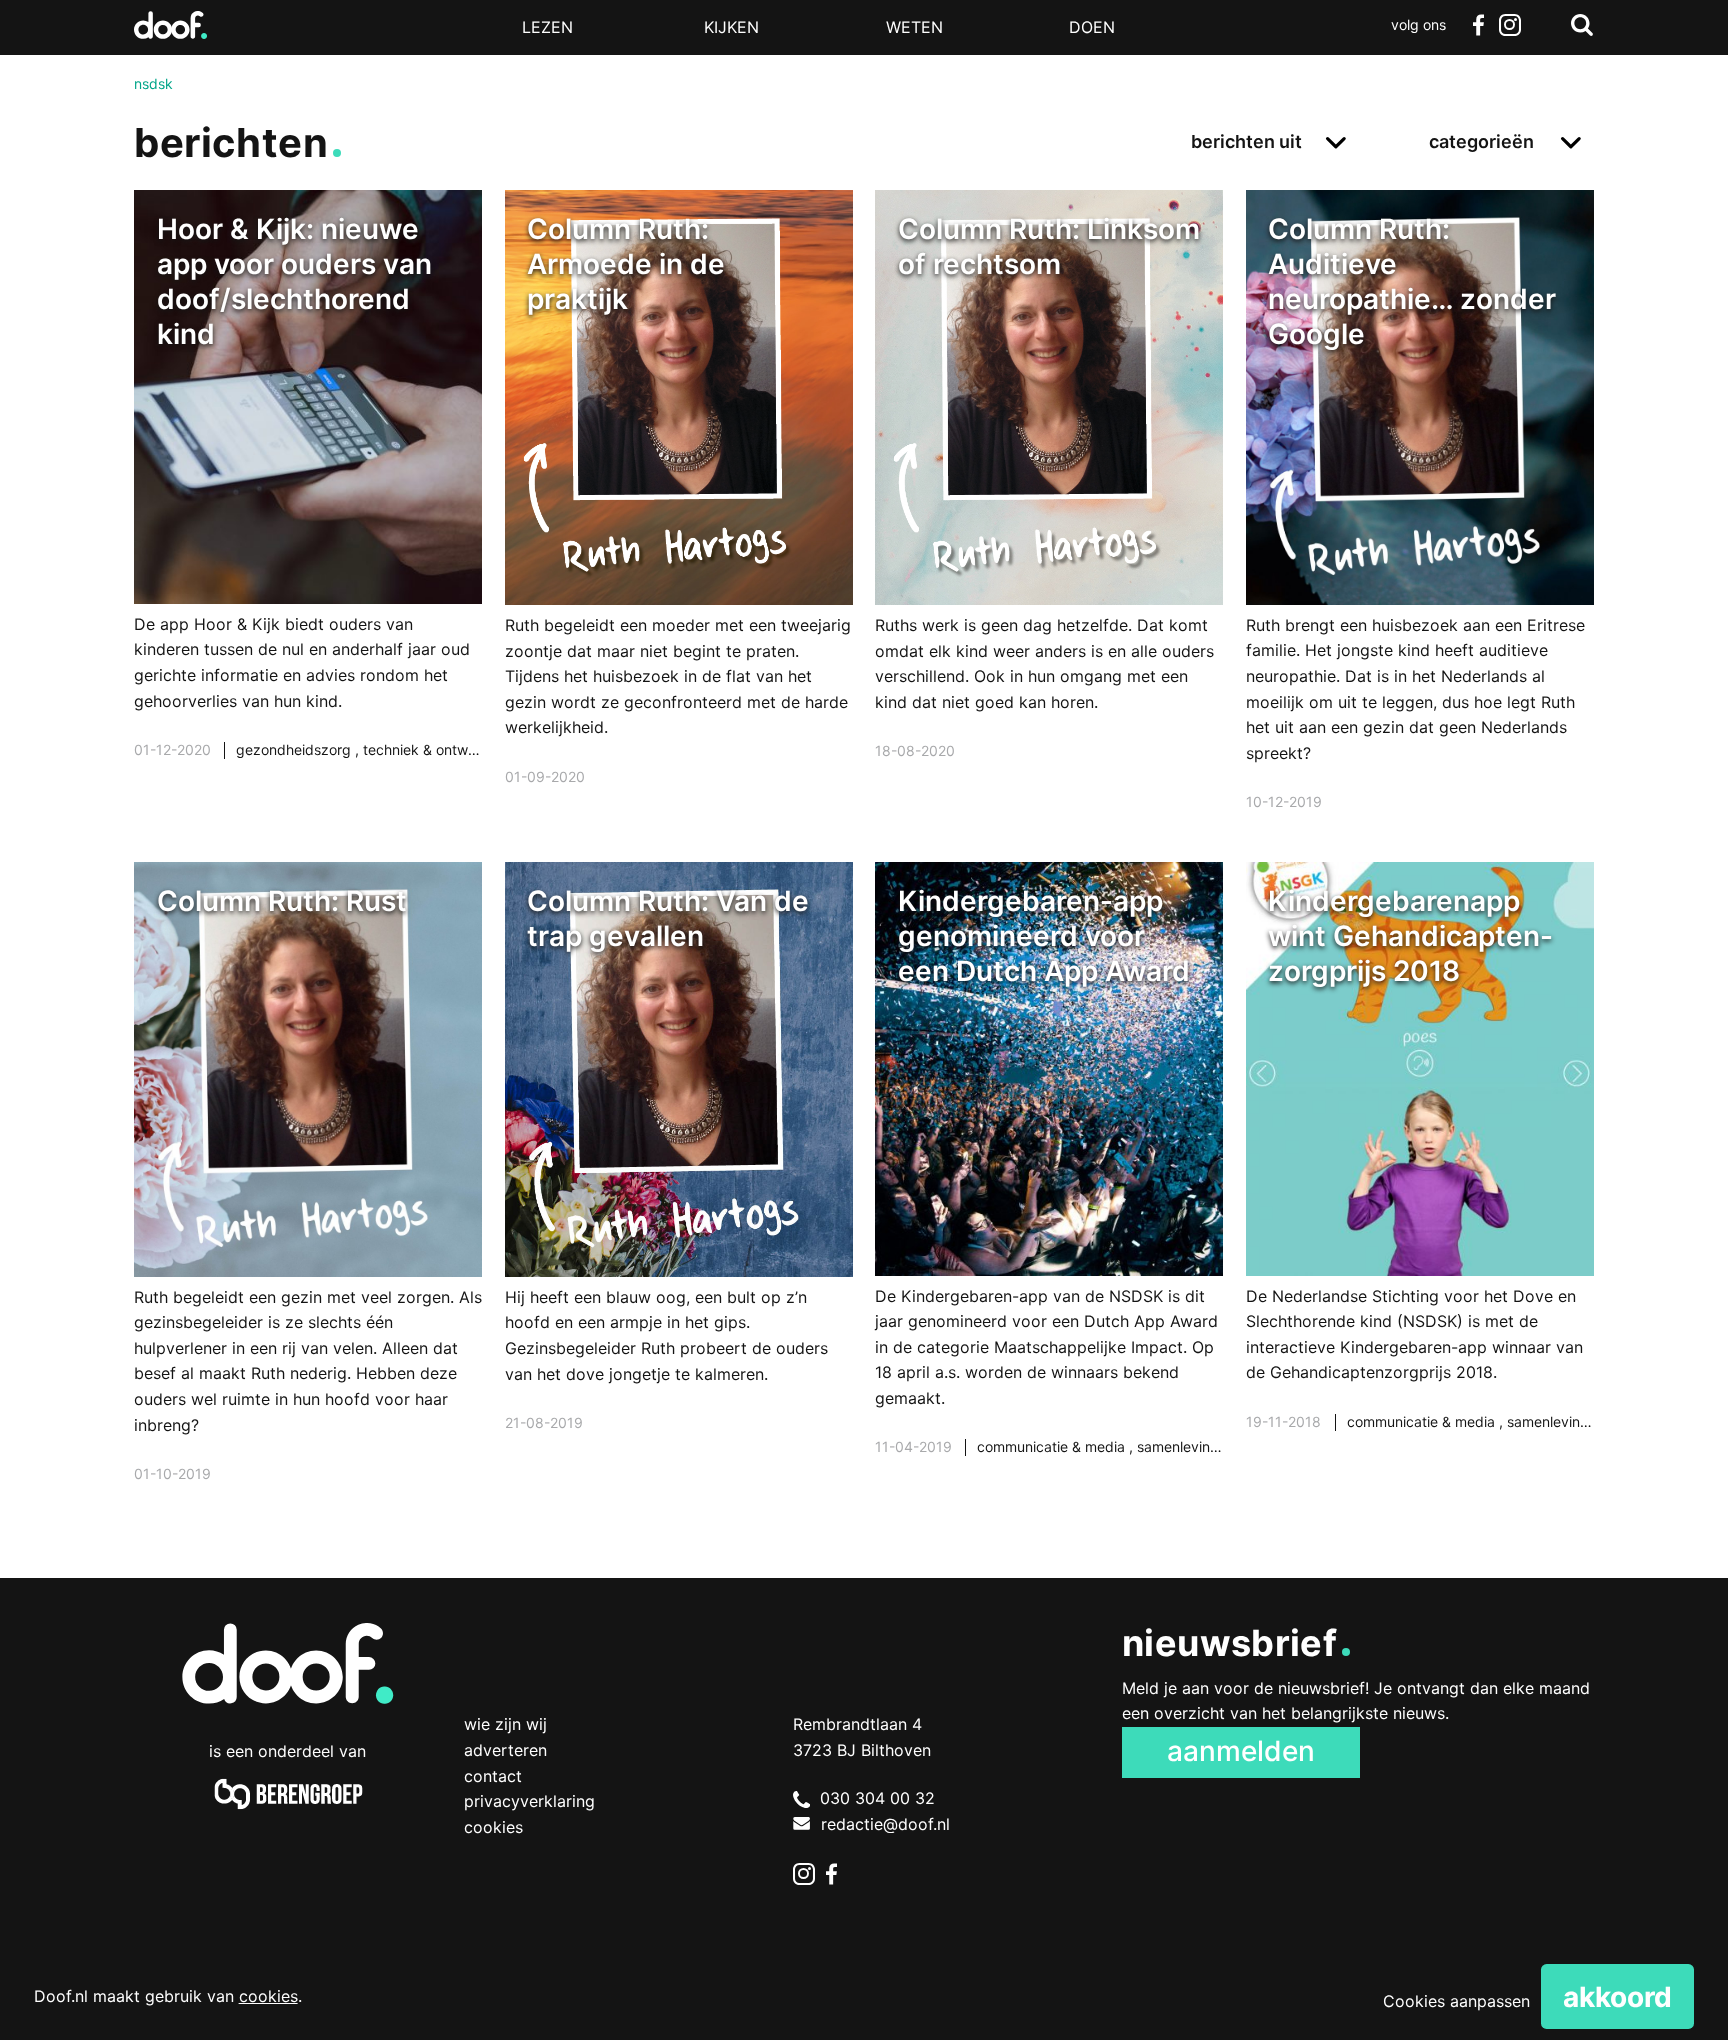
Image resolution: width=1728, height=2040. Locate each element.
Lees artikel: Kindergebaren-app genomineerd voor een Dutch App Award (1049, 1184)
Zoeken (1582, 25)
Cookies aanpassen (1456, 2001)
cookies (268, 1996)
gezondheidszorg (295, 749)
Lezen (547, 27)
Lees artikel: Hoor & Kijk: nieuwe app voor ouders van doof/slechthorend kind (308, 499)
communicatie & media (1053, 1446)
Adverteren (505, 1750)
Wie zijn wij (505, 1724)
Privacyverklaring (529, 1801)
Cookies (493, 1827)
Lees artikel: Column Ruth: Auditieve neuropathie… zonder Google (1420, 526)
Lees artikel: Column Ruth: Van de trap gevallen (679, 1172)
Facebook (1478, 25)
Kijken (731, 27)
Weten (914, 27)
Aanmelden (1241, 1751)
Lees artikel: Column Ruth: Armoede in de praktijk (679, 513)
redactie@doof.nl (885, 1824)
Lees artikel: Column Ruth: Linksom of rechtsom (1049, 500)
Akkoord (1617, 1997)
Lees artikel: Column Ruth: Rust (308, 1198)
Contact (493, 1776)
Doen (1092, 27)
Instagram (1510, 25)
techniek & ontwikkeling (440, 749)
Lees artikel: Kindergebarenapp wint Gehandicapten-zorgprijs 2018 (1420, 1171)
